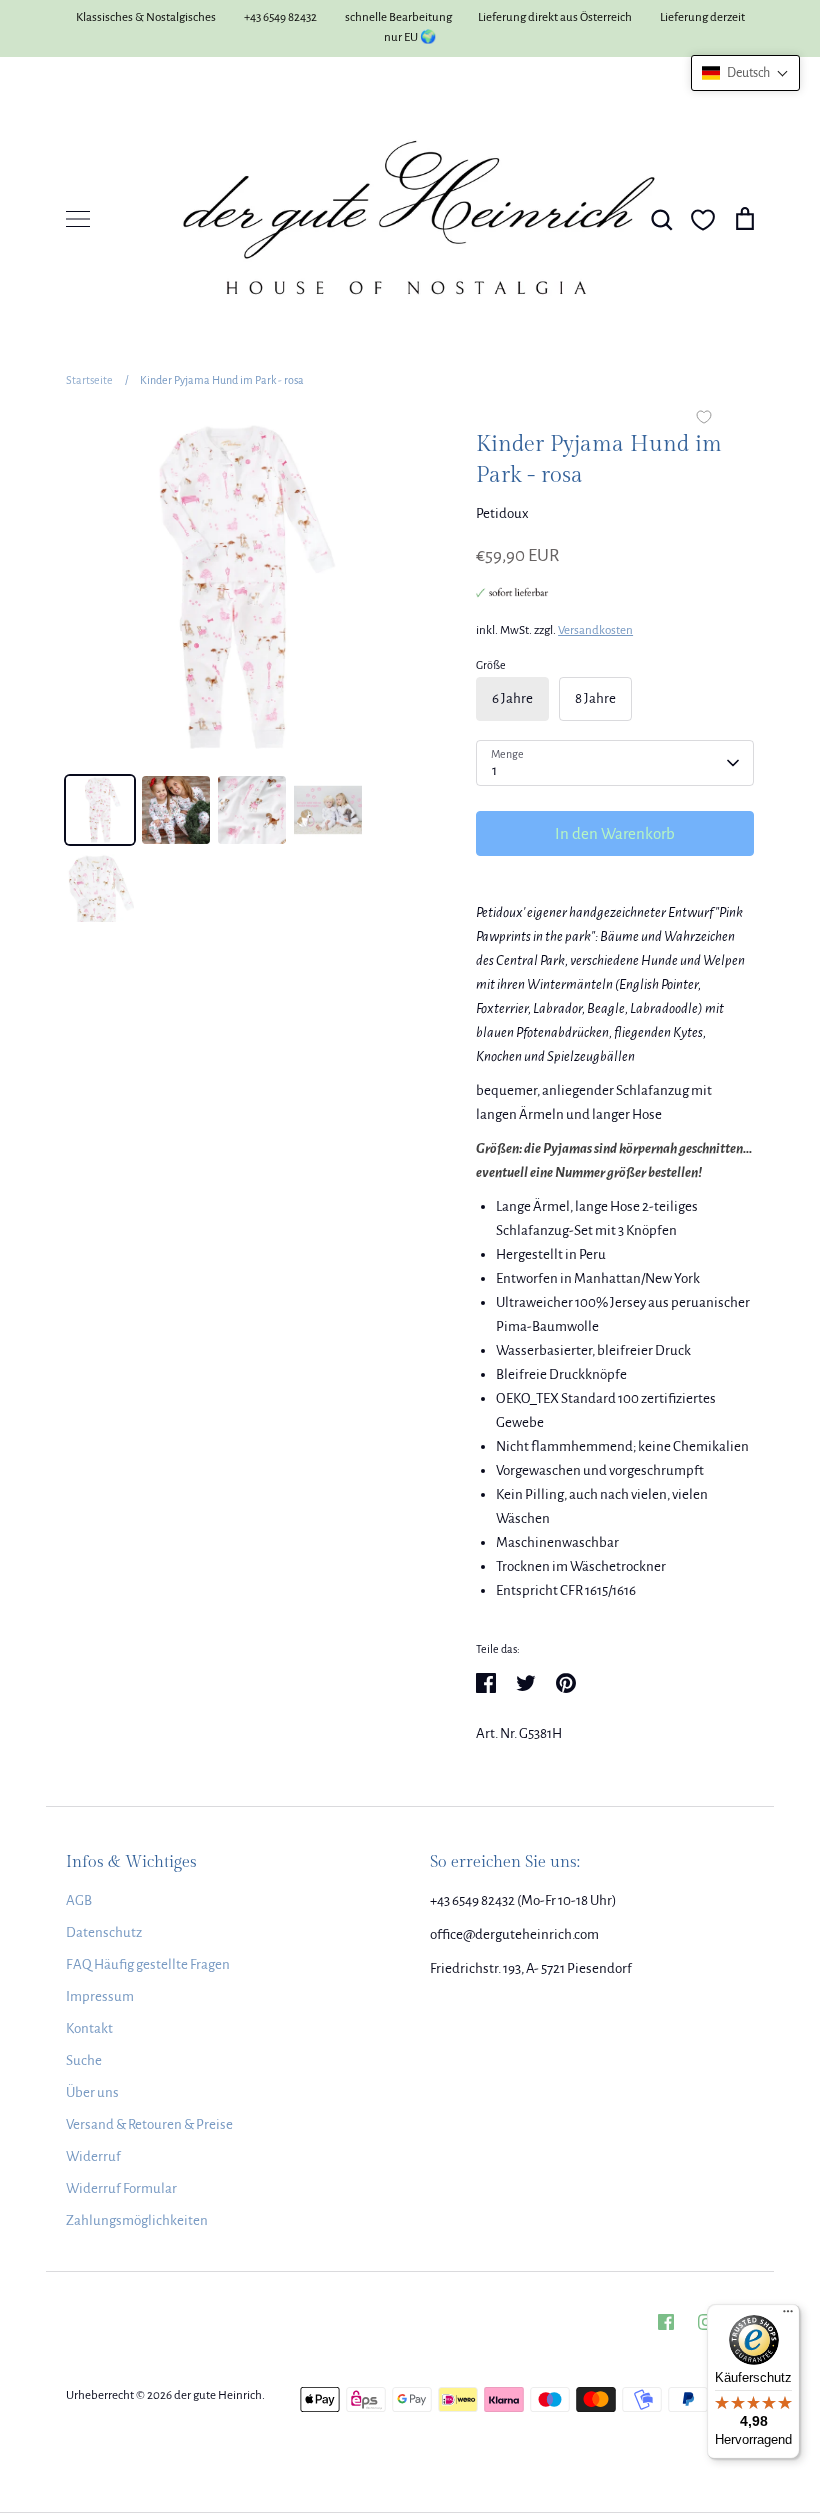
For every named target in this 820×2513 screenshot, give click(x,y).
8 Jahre (595, 698)
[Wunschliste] (703, 220)
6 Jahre (512, 698)
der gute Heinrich (218, 2395)
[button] (745, 73)
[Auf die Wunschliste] (704, 419)
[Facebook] (666, 2322)
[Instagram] (706, 2322)
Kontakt (89, 2028)
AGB (79, 1900)
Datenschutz (104, 1932)
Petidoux (502, 513)
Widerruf (93, 2156)
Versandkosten (595, 630)
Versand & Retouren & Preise (149, 2124)
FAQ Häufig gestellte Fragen (148, 1964)
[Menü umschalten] (78, 219)
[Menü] (788, 2316)
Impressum (100, 1996)
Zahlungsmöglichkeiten (137, 2220)
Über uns (92, 2092)
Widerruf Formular (121, 2188)
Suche (84, 2060)
